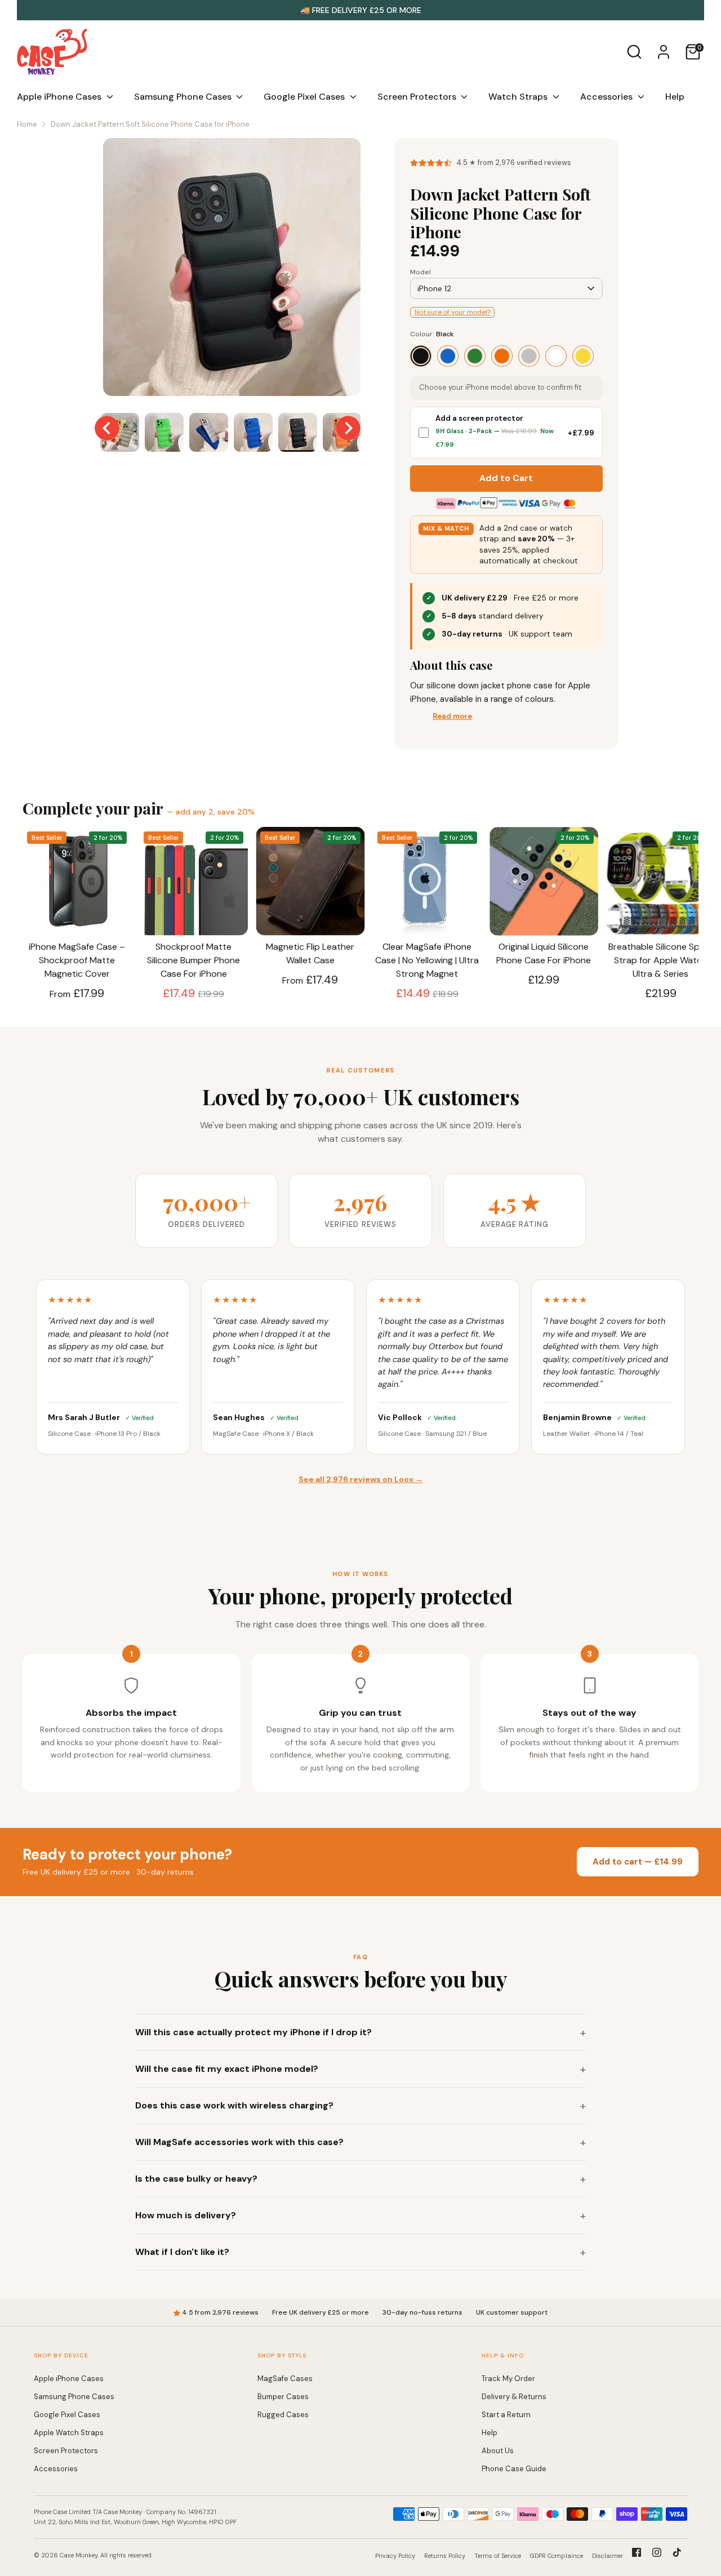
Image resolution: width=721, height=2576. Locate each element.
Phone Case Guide (514, 2469)
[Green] (475, 356)
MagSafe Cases (285, 2379)
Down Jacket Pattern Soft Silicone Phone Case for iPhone (150, 124)
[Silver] (529, 356)
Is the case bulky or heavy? (196, 2179)
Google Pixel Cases (305, 97)
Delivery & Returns (514, 2397)
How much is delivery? (186, 2215)
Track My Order (508, 2379)
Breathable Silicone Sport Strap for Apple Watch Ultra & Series (660, 960)
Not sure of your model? (453, 312)
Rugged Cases (283, 2415)
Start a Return (506, 2415)
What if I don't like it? (182, 2252)
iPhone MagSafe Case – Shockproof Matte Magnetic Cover (77, 960)
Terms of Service (498, 2556)
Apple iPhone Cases (60, 97)
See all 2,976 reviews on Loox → (361, 1479)
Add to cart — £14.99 (638, 1862)
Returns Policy (445, 2556)
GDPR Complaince (557, 2556)
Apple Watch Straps (69, 2433)
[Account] (664, 52)
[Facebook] (637, 2552)
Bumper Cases (283, 2397)
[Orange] (502, 356)
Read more (452, 716)
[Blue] (448, 356)
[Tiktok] (677, 2552)
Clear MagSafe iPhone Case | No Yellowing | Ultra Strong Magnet (427, 960)
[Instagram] (657, 2552)
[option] (232, 271)
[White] (556, 356)
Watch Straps (519, 97)
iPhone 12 (434, 288)
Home (27, 124)
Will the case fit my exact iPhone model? (227, 2069)
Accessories (607, 97)
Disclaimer (607, 2556)
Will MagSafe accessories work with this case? (239, 2142)
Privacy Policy (395, 2556)
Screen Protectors (418, 97)
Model (420, 272)
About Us (498, 2451)
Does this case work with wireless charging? (234, 2105)
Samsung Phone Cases (184, 97)
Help (675, 97)
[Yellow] (583, 356)
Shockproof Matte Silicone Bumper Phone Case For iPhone (193, 960)
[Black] (421, 356)
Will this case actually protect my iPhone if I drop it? (253, 2032)
